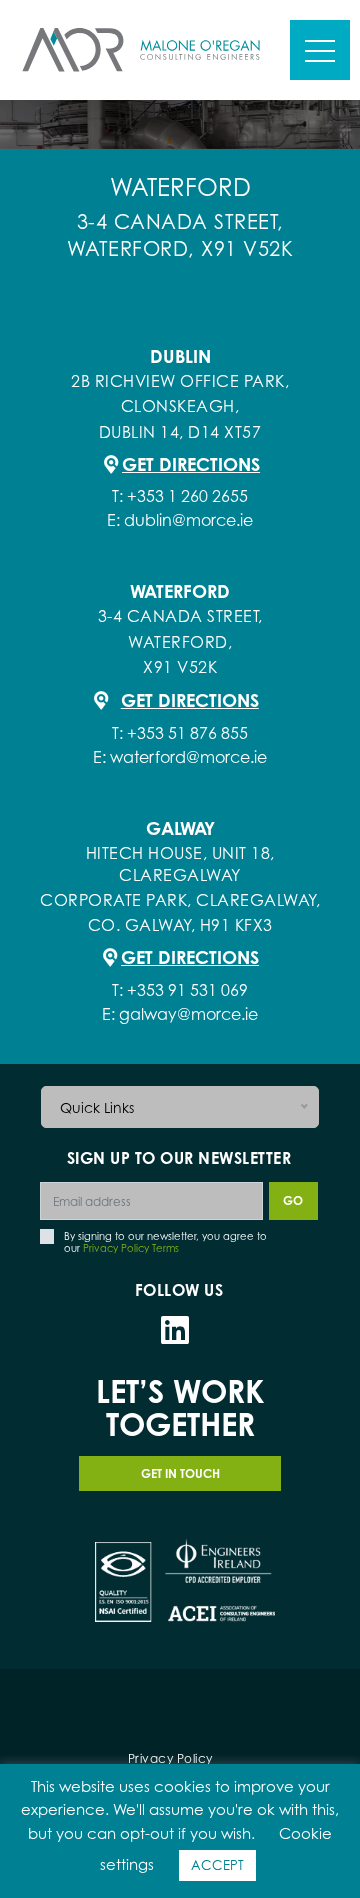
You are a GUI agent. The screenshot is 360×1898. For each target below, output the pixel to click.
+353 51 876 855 (187, 733)
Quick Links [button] (97, 1107)
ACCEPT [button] (217, 1865)
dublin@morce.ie (188, 520)
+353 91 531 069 (187, 990)
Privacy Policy (170, 1758)
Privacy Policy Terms (131, 1248)
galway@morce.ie (188, 1014)
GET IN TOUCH (180, 1473)
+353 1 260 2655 (187, 496)
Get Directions (191, 464)
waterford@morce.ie (188, 757)
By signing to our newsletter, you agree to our (165, 1242)
